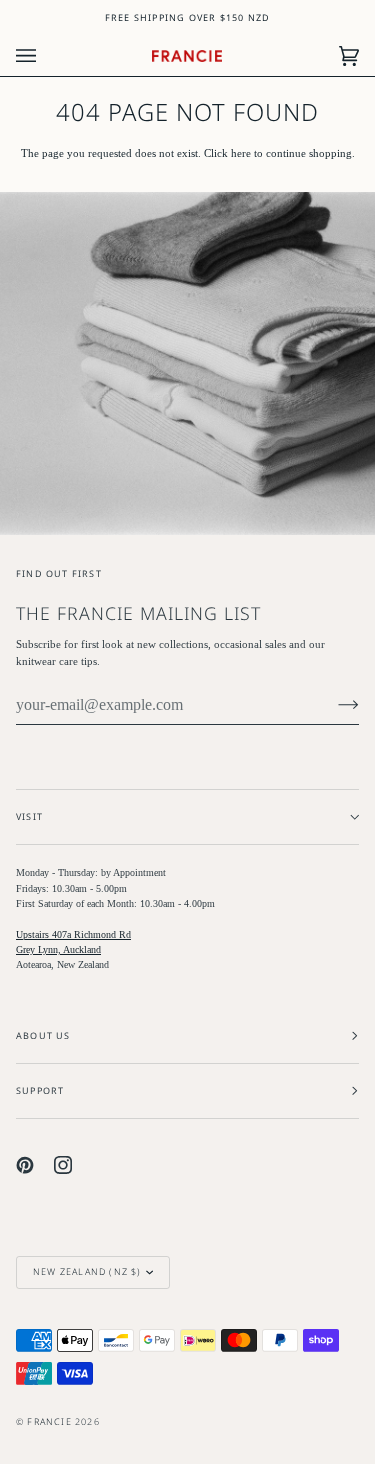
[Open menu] (46, 56)
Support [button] (40, 1090)
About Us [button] (43, 1035)
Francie (49, 1421)
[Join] (332, 705)
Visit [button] (29, 816)
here (241, 153)
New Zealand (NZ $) (87, 1271)
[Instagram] (63, 1165)
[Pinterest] (25, 1165)
